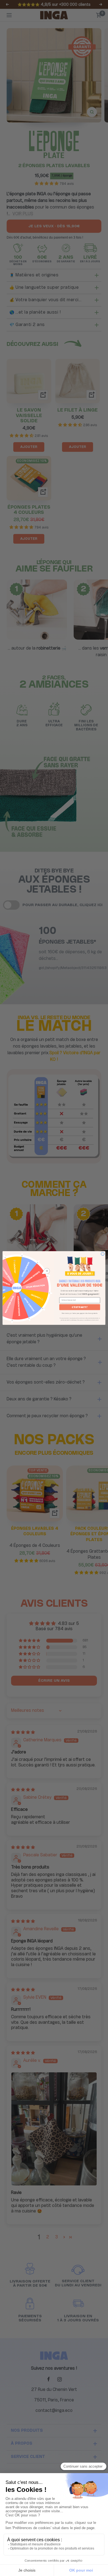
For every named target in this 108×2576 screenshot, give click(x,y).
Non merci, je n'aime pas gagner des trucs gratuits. (80, 1313)
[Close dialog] (103, 1254)
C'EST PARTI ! (80, 1307)
